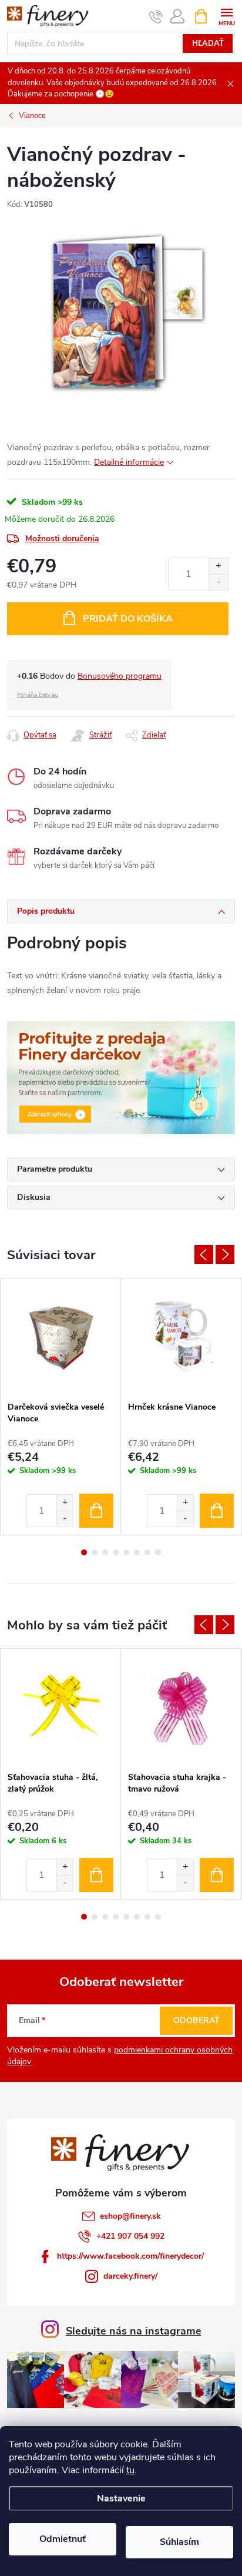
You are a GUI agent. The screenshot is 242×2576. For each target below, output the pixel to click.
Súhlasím (179, 2542)
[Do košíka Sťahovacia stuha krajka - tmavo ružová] (217, 1875)
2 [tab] (95, 1552)
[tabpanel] (61, 1407)
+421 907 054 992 (130, 2236)
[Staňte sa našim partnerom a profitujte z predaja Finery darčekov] (121, 1077)
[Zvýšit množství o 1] (65, 1503)
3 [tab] (105, 1552)
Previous (204, 1255)
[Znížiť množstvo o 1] (218, 582)
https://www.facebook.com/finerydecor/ (130, 2256)
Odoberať (196, 2020)
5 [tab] (126, 1552)
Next (225, 1255)
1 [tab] (84, 1552)
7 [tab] (147, 1552)
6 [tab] (137, 1552)
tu (130, 2470)
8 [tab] (158, 1552)
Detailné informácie (129, 462)
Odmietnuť (63, 2539)
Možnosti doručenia (62, 539)
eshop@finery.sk (130, 2216)
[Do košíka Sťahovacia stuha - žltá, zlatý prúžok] (96, 1875)
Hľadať (208, 43)
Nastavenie (121, 2498)
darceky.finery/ (130, 2276)
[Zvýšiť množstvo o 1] (218, 566)
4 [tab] (116, 1552)
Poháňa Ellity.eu (38, 695)
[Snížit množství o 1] (65, 1519)
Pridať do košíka (128, 619)
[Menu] (226, 16)
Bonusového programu (120, 676)
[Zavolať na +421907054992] (156, 16)
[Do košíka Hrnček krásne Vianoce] (217, 1511)
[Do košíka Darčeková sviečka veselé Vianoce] (96, 1511)
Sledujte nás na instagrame (134, 2331)
